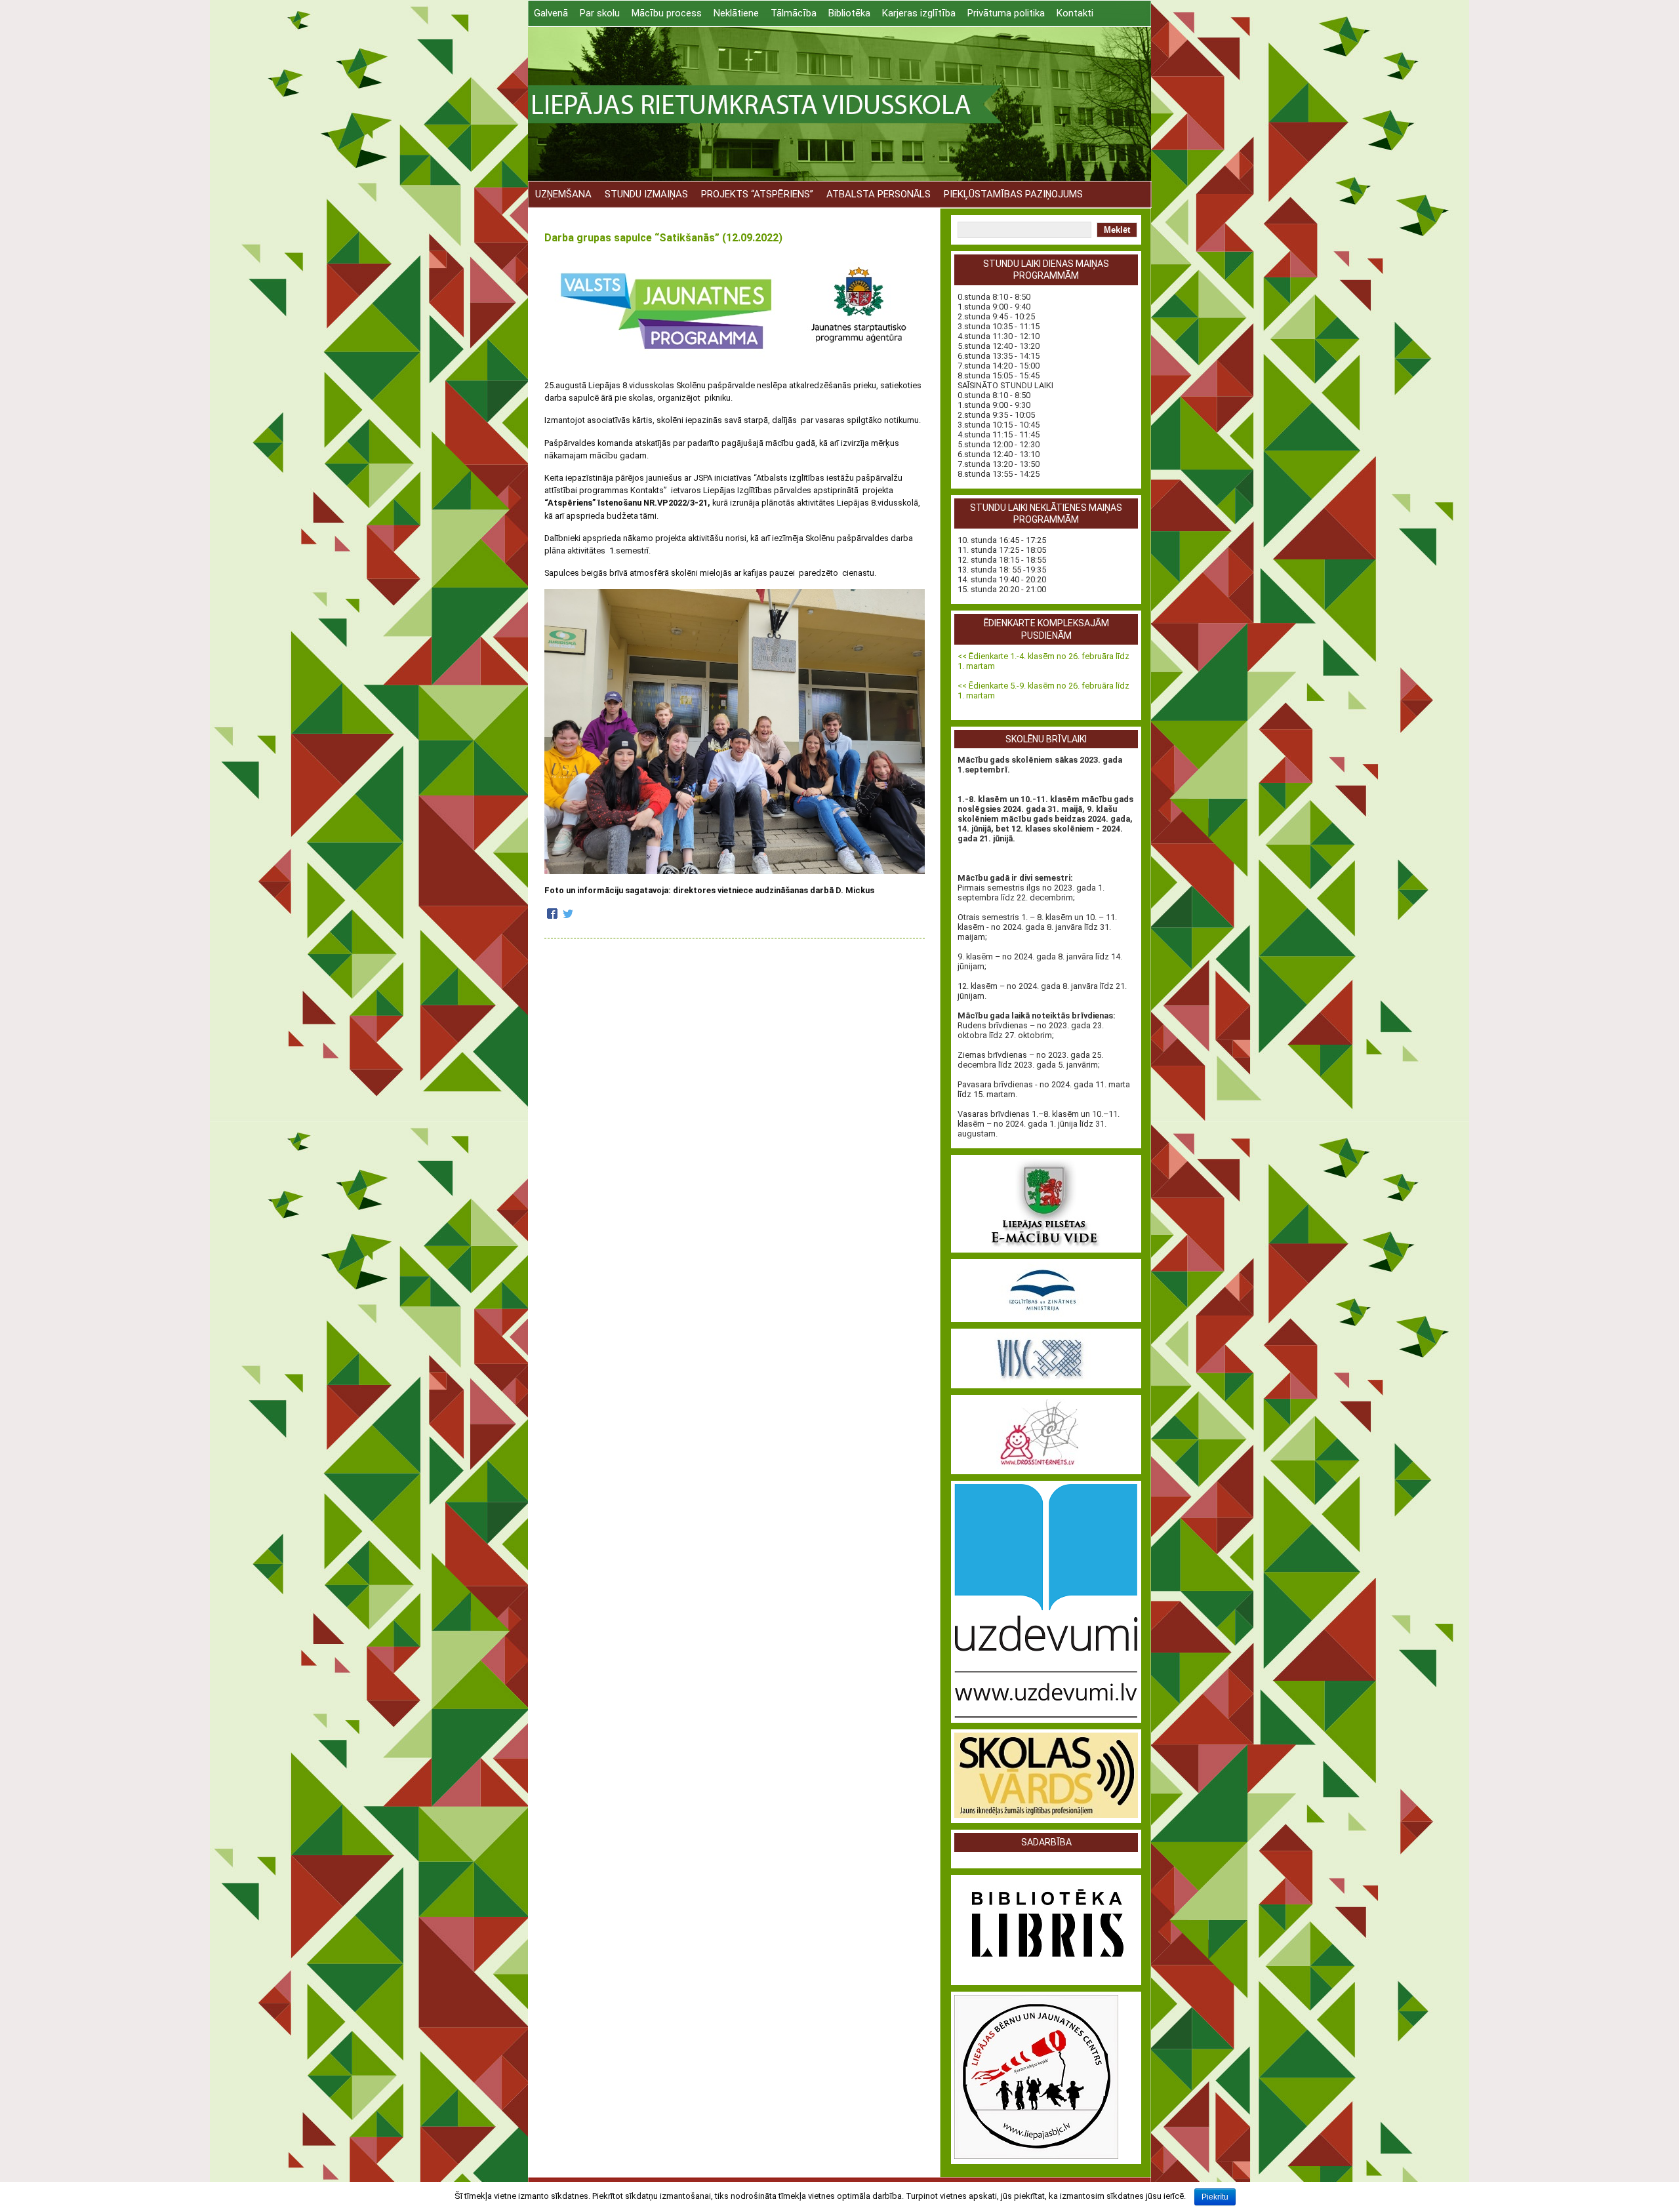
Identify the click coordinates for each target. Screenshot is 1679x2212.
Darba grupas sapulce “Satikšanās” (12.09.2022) (663, 238)
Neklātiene (736, 13)
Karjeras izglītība (919, 13)
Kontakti (1075, 13)
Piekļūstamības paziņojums (1013, 194)
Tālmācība (794, 13)
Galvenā (551, 13)
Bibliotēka (849, 13)
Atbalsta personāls (879, 194)
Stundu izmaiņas (646, 194)
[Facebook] (552, 915)
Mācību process (667, 13)
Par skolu (600, 13)
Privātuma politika (1006, 13)
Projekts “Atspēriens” (757, 194)
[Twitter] (568, 915)
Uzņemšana (563, 194)
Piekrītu (1215, 2197)
